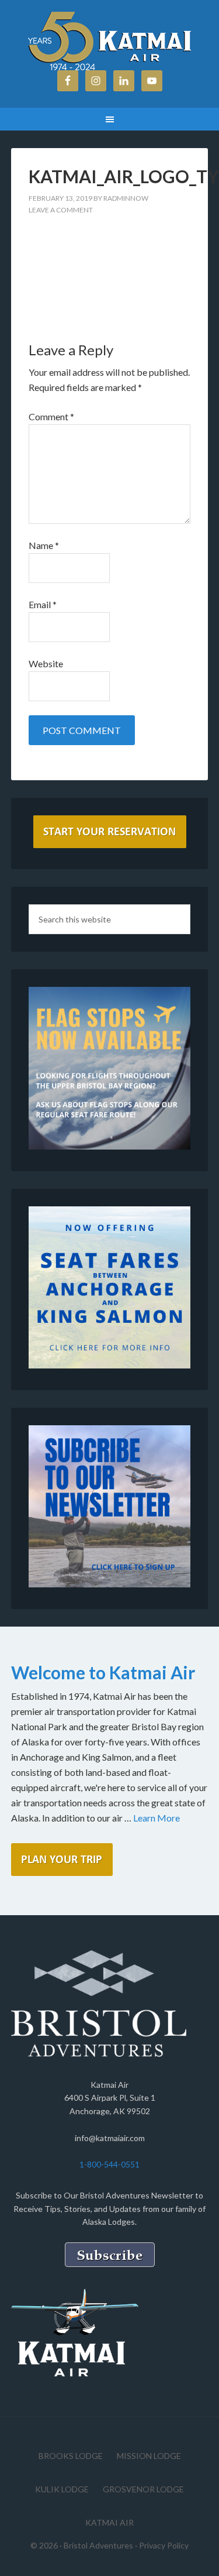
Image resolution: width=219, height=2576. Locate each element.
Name (44, 545)
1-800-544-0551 (109, 2164)
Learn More (157, 1818)
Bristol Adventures (98, 2545)
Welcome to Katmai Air (103, 1672)
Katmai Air (110, 41)
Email (43, 604)
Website (46, 663)
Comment (51, 416)
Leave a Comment (61, 210)
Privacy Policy (164, 2545)
